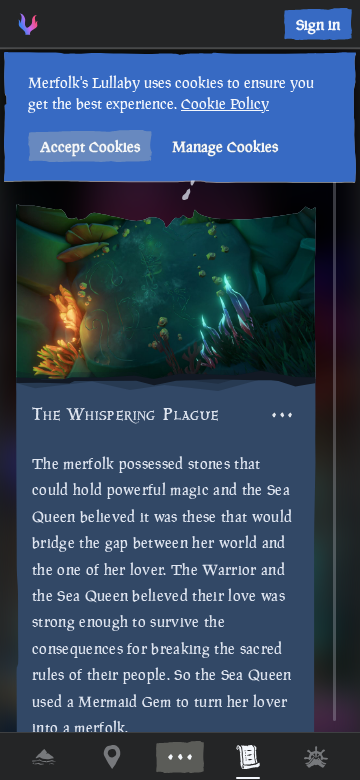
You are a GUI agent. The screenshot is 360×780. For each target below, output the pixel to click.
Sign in (318, 24)
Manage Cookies (225, 146)
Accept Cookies (90, 146)
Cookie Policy (225, 103)
